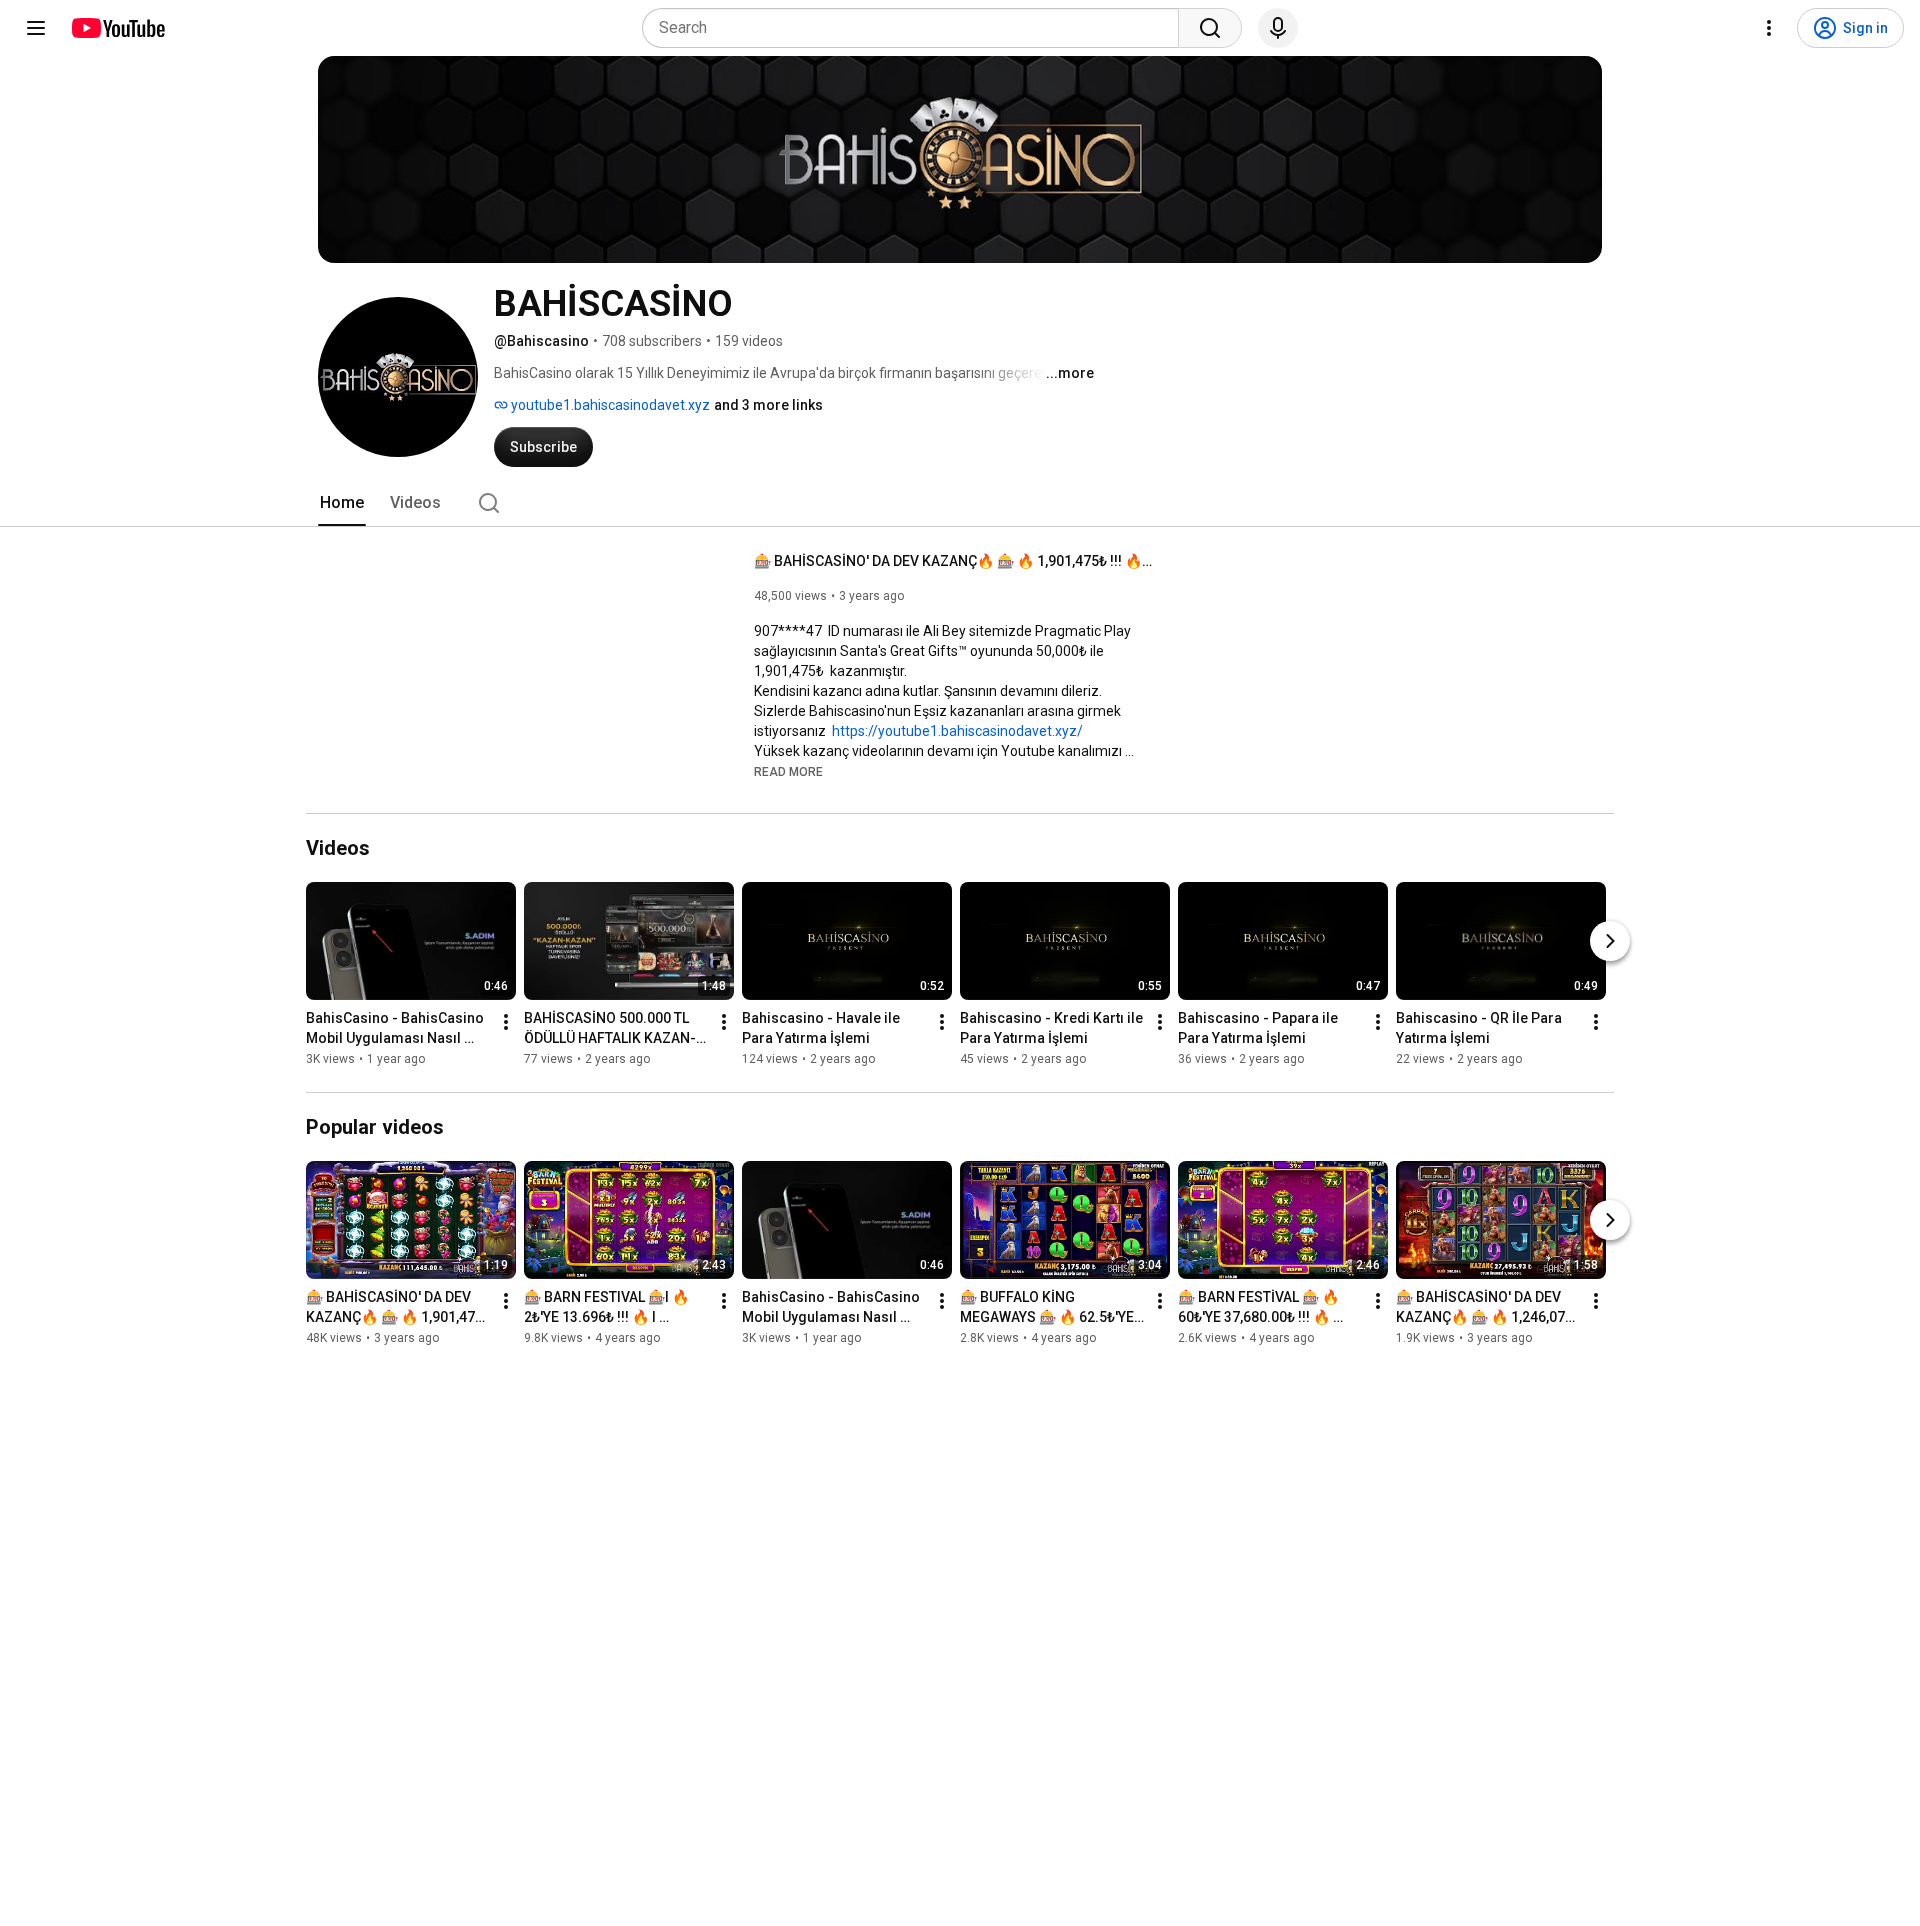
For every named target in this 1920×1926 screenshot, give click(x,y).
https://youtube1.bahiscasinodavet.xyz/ (957, 731)
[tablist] (960, 503)
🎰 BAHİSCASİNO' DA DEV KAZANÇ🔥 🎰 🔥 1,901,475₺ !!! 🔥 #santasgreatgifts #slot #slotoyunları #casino (954, 561)
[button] (788, 771)
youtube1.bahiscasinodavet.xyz (609, 405)
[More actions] (506, 1022)
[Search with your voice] (1278, 28)
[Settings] (1769, 28)
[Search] (1210, 28)
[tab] (342, 503)
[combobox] (916, 28)
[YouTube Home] (117, 28)
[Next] (1610, 941)
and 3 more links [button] (768, 405)
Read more (788, 772)
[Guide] (36, 28)
